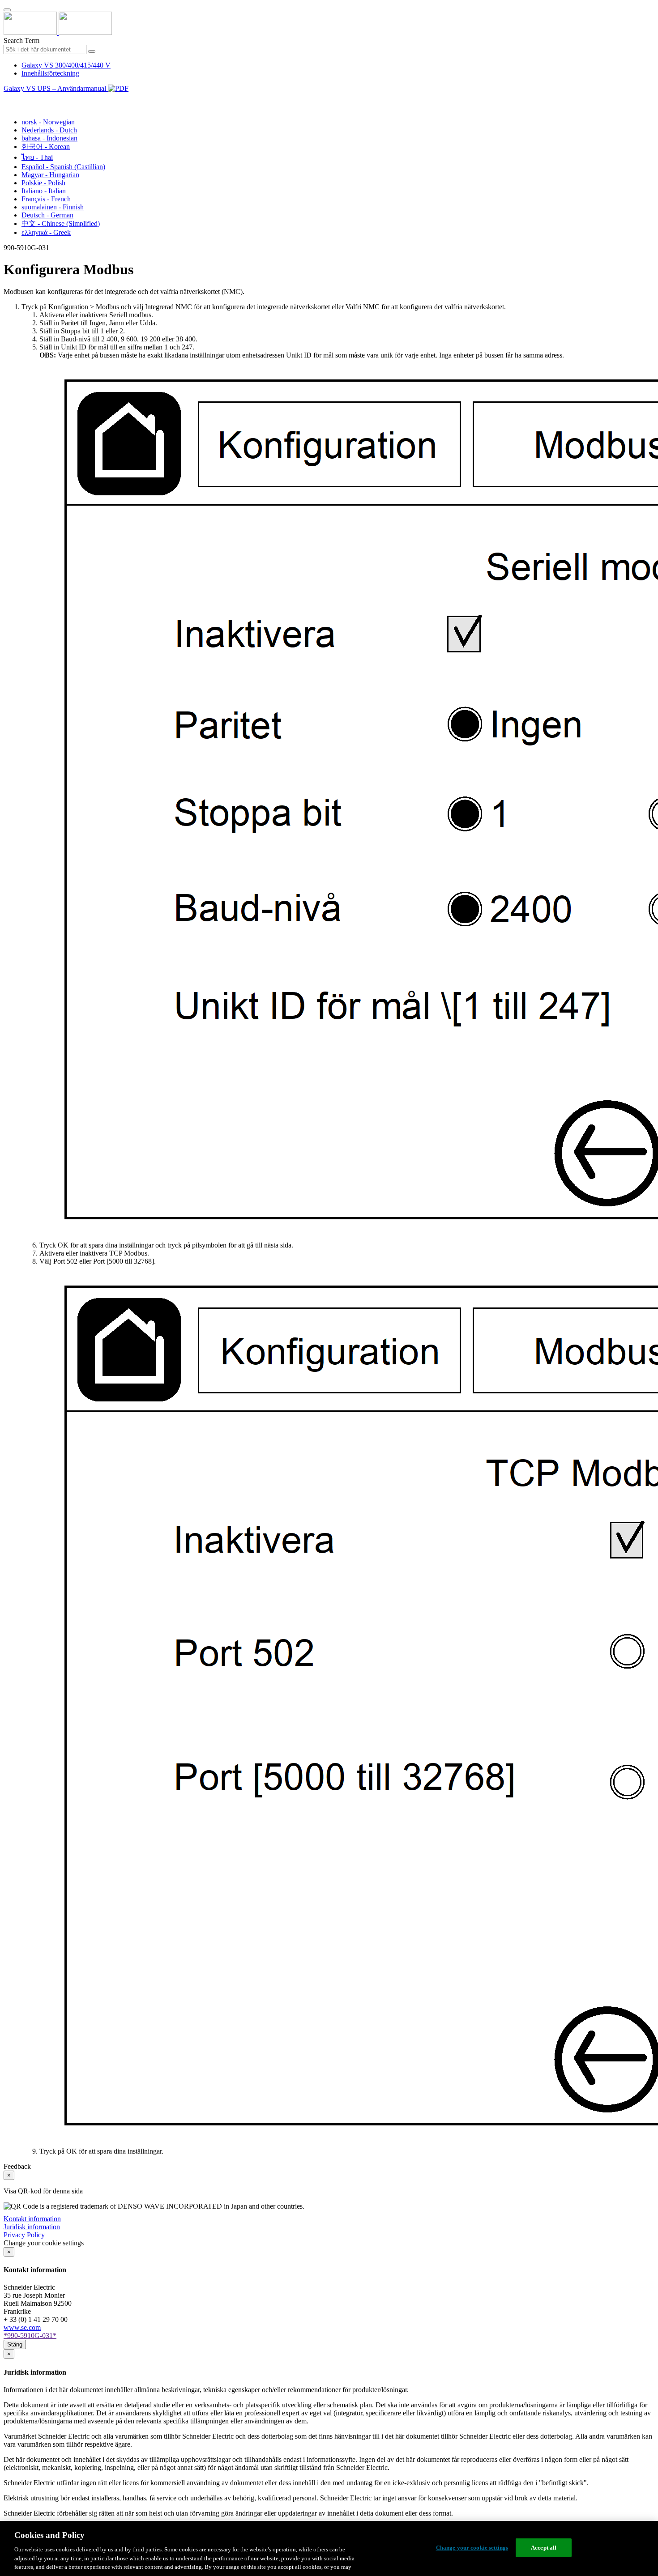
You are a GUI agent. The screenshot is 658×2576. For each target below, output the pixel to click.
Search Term (21, 40)
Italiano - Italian (44, 191)
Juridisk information (32, 2227)
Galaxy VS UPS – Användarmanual (56, 88)
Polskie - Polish (43, 183)
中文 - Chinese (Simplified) (61, 224)
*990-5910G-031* (30, 2335)
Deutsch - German (47, 215)
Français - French (46, 199)
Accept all (544, 2548)
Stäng (15, 2344)
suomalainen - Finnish (53, 207)
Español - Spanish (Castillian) (63, 167)
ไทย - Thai (37, 157)
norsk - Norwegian (48, 122)
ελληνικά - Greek (46, 232)
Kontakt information (32, 2219)
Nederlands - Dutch (49, 130)
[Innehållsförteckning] (7, 99)
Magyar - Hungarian (50, 175)
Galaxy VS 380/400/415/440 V (66, 65)
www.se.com (22, 2327)
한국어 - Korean (46, 147)
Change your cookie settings (472, 2548)
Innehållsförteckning (50, 73)
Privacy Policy (24, 2235)
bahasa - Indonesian (49, 138)
